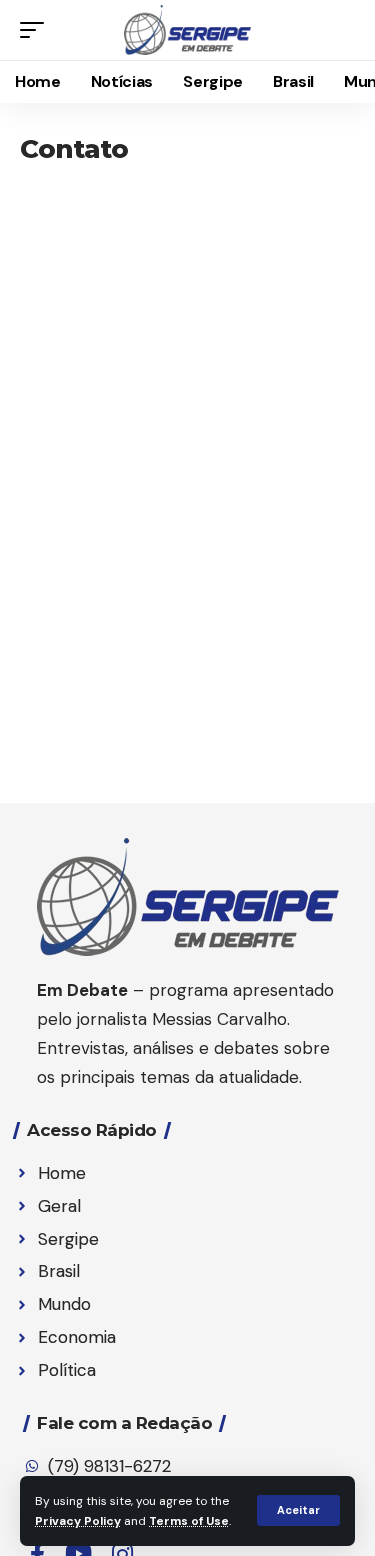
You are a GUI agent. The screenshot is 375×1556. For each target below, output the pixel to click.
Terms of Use (189, 1521)
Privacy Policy (78, 1521)
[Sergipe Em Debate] (188, 30)
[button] (298, 1510)
